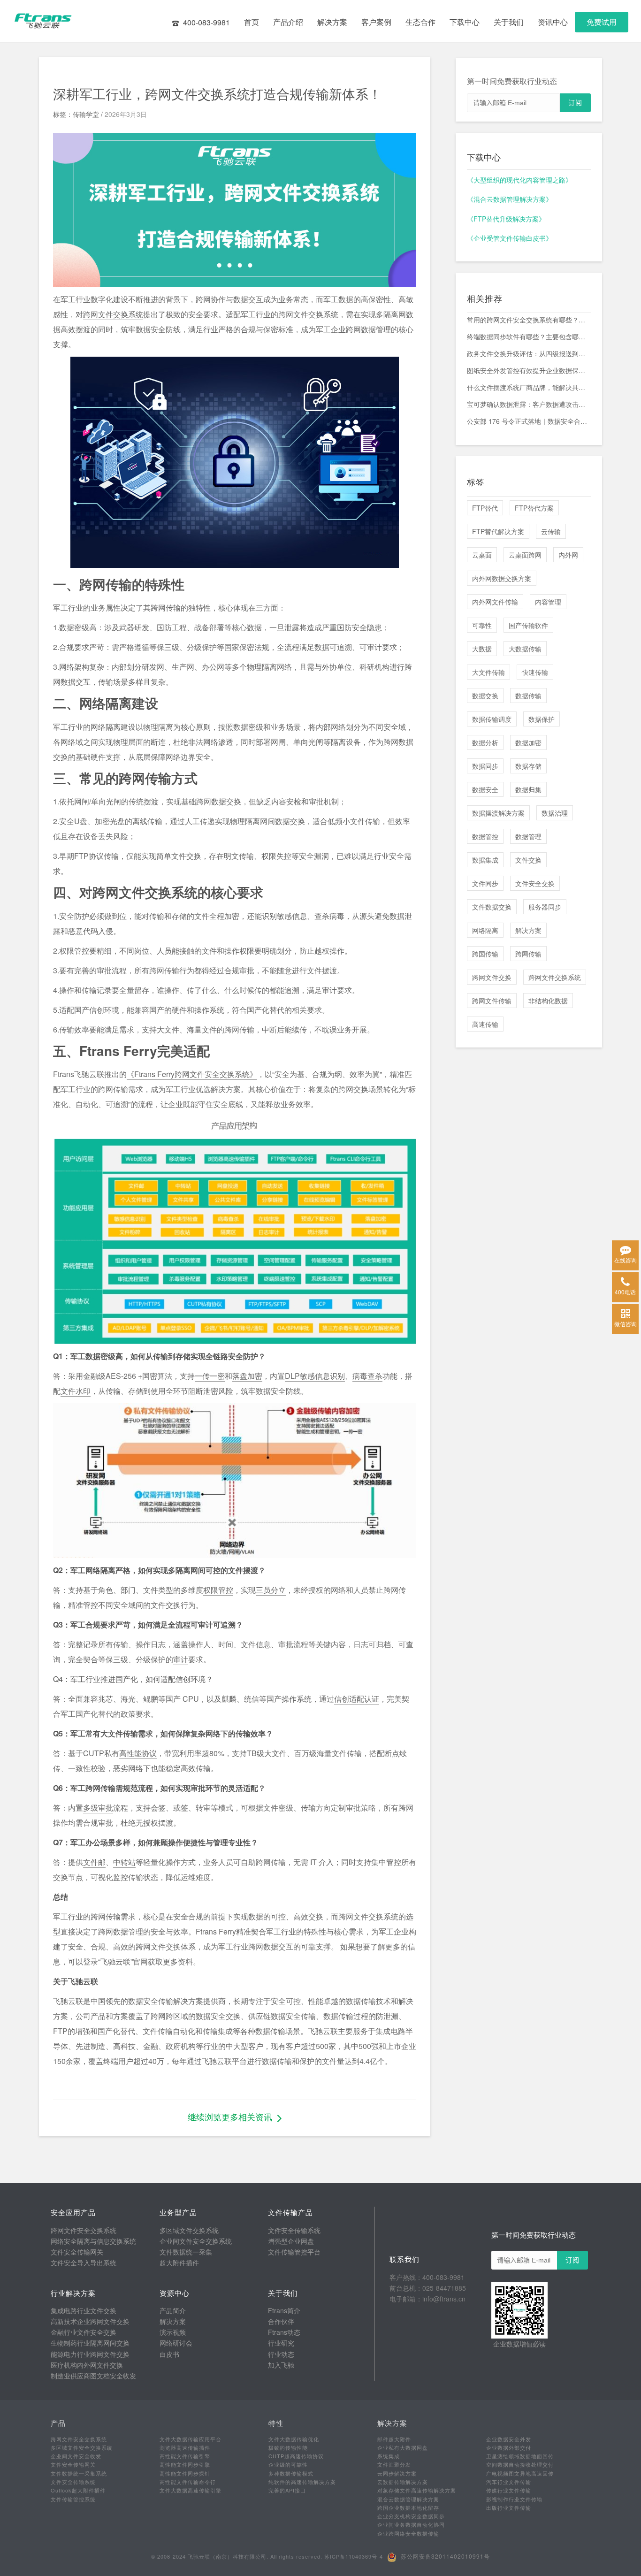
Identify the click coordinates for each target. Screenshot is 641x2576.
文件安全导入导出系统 (84, 2263)
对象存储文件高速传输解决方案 (417, 2490)
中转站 (124, 1862)
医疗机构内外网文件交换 (87, 2365)
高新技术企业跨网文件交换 (90, 2321)
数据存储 (528, 766)
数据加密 (528, 742)
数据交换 (485, 696)
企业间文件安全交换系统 (196, 2241)
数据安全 (485, 789)
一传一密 (210, 1376)
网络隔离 (485, 930)
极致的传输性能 (288, 2447)
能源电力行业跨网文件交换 (90, 2354)
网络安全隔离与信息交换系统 (93, 2241)
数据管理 (528, 836)
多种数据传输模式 (291, 2473)
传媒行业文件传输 (509, 2490)
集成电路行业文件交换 (84, 2310)
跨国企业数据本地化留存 (408, 2507)
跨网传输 (528, 954)
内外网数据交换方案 (502, 578)
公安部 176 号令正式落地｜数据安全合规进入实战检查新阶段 (529, 421)
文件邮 (94, 1862)
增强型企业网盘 (291, 2241)
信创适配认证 (357, 1699)
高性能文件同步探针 (185, 2473)
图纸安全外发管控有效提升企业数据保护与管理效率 (529, 370)
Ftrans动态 (284, 2332)
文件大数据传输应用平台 (191, 2439)
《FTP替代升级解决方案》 (506, 219)
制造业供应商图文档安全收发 (93, 2376)
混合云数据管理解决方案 (408, 2499)
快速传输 (535, 672)
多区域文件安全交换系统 (82, 2447)
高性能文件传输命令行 (188, 2482)
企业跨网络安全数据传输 (408, 2533)
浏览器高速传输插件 (185, 2447)
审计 (181, 1659)
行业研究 (281, 2343)
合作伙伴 (281, 2321)
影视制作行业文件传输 (514, 2499)
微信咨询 (626, 1324)
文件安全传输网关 (77, 2252)
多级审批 (98, 1808)
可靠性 (482, 625)
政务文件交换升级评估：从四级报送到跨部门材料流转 (529, 353)
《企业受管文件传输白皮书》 (510, 238)
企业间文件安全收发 (76, 2456)
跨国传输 (485, 954)
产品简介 (173, 2310)
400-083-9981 (206, 22)
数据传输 (528, 696)
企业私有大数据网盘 (403, 2447)
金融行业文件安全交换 (84, 2332)
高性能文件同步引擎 (185, 2464)
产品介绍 (288, 22)
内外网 (568, 555)
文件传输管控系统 (73, 2499)
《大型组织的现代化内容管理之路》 (519, 180)
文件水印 (76, 1391)
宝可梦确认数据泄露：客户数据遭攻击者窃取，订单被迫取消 (529, 404)
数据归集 (528, 789)
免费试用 (602, 22)
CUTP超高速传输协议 (296, 2456)
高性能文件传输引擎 (185, 2456)
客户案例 (376, 22)
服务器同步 (545, 907)
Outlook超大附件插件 (78, 2490)
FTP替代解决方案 (498, 531)
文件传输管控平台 (294, 2252)
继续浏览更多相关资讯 (230, 2117)
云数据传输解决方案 (403, 2482)
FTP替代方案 (534, 508)
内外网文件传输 (495, 602)
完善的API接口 (287, 2490)
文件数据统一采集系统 (79, 2473)
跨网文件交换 (492, 977)
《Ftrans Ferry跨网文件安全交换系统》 (192, 1074)
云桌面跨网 (525, 555)
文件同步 (485, 883)
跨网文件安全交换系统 (84, 2230)
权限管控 (218, 1590)
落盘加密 (247, 1376)
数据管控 (485, 836)
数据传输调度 (492, 719)
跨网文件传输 (492, 1001)
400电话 (625, 1292)
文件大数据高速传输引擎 (191, 2490)
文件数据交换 (492, 907)
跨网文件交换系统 (113, 314)
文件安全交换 (535, 883)
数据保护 (542, 719)
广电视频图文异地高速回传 (520, 2473)
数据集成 (485, 860)
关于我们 (509, 22)
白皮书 (169, 2354)
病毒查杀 (367, 1376)
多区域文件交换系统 (189, 2230)
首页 (252, 22)
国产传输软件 (528, 625)
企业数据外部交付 (509, 2447)
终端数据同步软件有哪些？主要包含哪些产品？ (529, 336)
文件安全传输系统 (294, 2230)
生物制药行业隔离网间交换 (90, 2343)
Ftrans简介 (284, 2310)
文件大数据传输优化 (294, 2439)
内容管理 (548, 602)
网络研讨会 (176, 2343)
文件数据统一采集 (186, 2252)
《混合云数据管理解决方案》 (510, 199)
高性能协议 (138, 1753)
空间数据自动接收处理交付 (520, 2464)
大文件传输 (488, 672)
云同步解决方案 (397, 2473)
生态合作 (420, 22)
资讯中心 (553, 22)
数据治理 (555, 813)
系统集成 (389, 2456)
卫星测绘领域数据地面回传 (520, 2456)
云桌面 (482, 555)
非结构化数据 (548, 1001)
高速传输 (485, 1024)
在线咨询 (626, 1260)
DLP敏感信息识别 (315, 1376)
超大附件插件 (179, 2263)
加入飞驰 (281, 2365)
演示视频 (173, 2332)
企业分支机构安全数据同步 (411, 2516)
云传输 (551, 531)
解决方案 (332, 22)
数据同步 (485, 766)
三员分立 (271, 1590)
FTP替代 (485, 508)
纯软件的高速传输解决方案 (302, 2482)
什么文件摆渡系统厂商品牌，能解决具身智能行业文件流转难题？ (529, 387)
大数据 (482, 649)
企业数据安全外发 (509, 2439)
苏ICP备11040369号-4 (354, 2556)
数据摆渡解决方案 (498, 813)
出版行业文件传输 (509, 2507)
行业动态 (281, 2354)
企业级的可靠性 (288, 2464)
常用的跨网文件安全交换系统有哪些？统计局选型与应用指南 (529, 320)
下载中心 (465, 22)
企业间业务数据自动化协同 (411, 2524)
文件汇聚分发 (394, 2464)
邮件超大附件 (394, 2439)
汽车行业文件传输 (509, 2482)
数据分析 (485, 742)
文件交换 (528, 860)
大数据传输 (525, 649)
